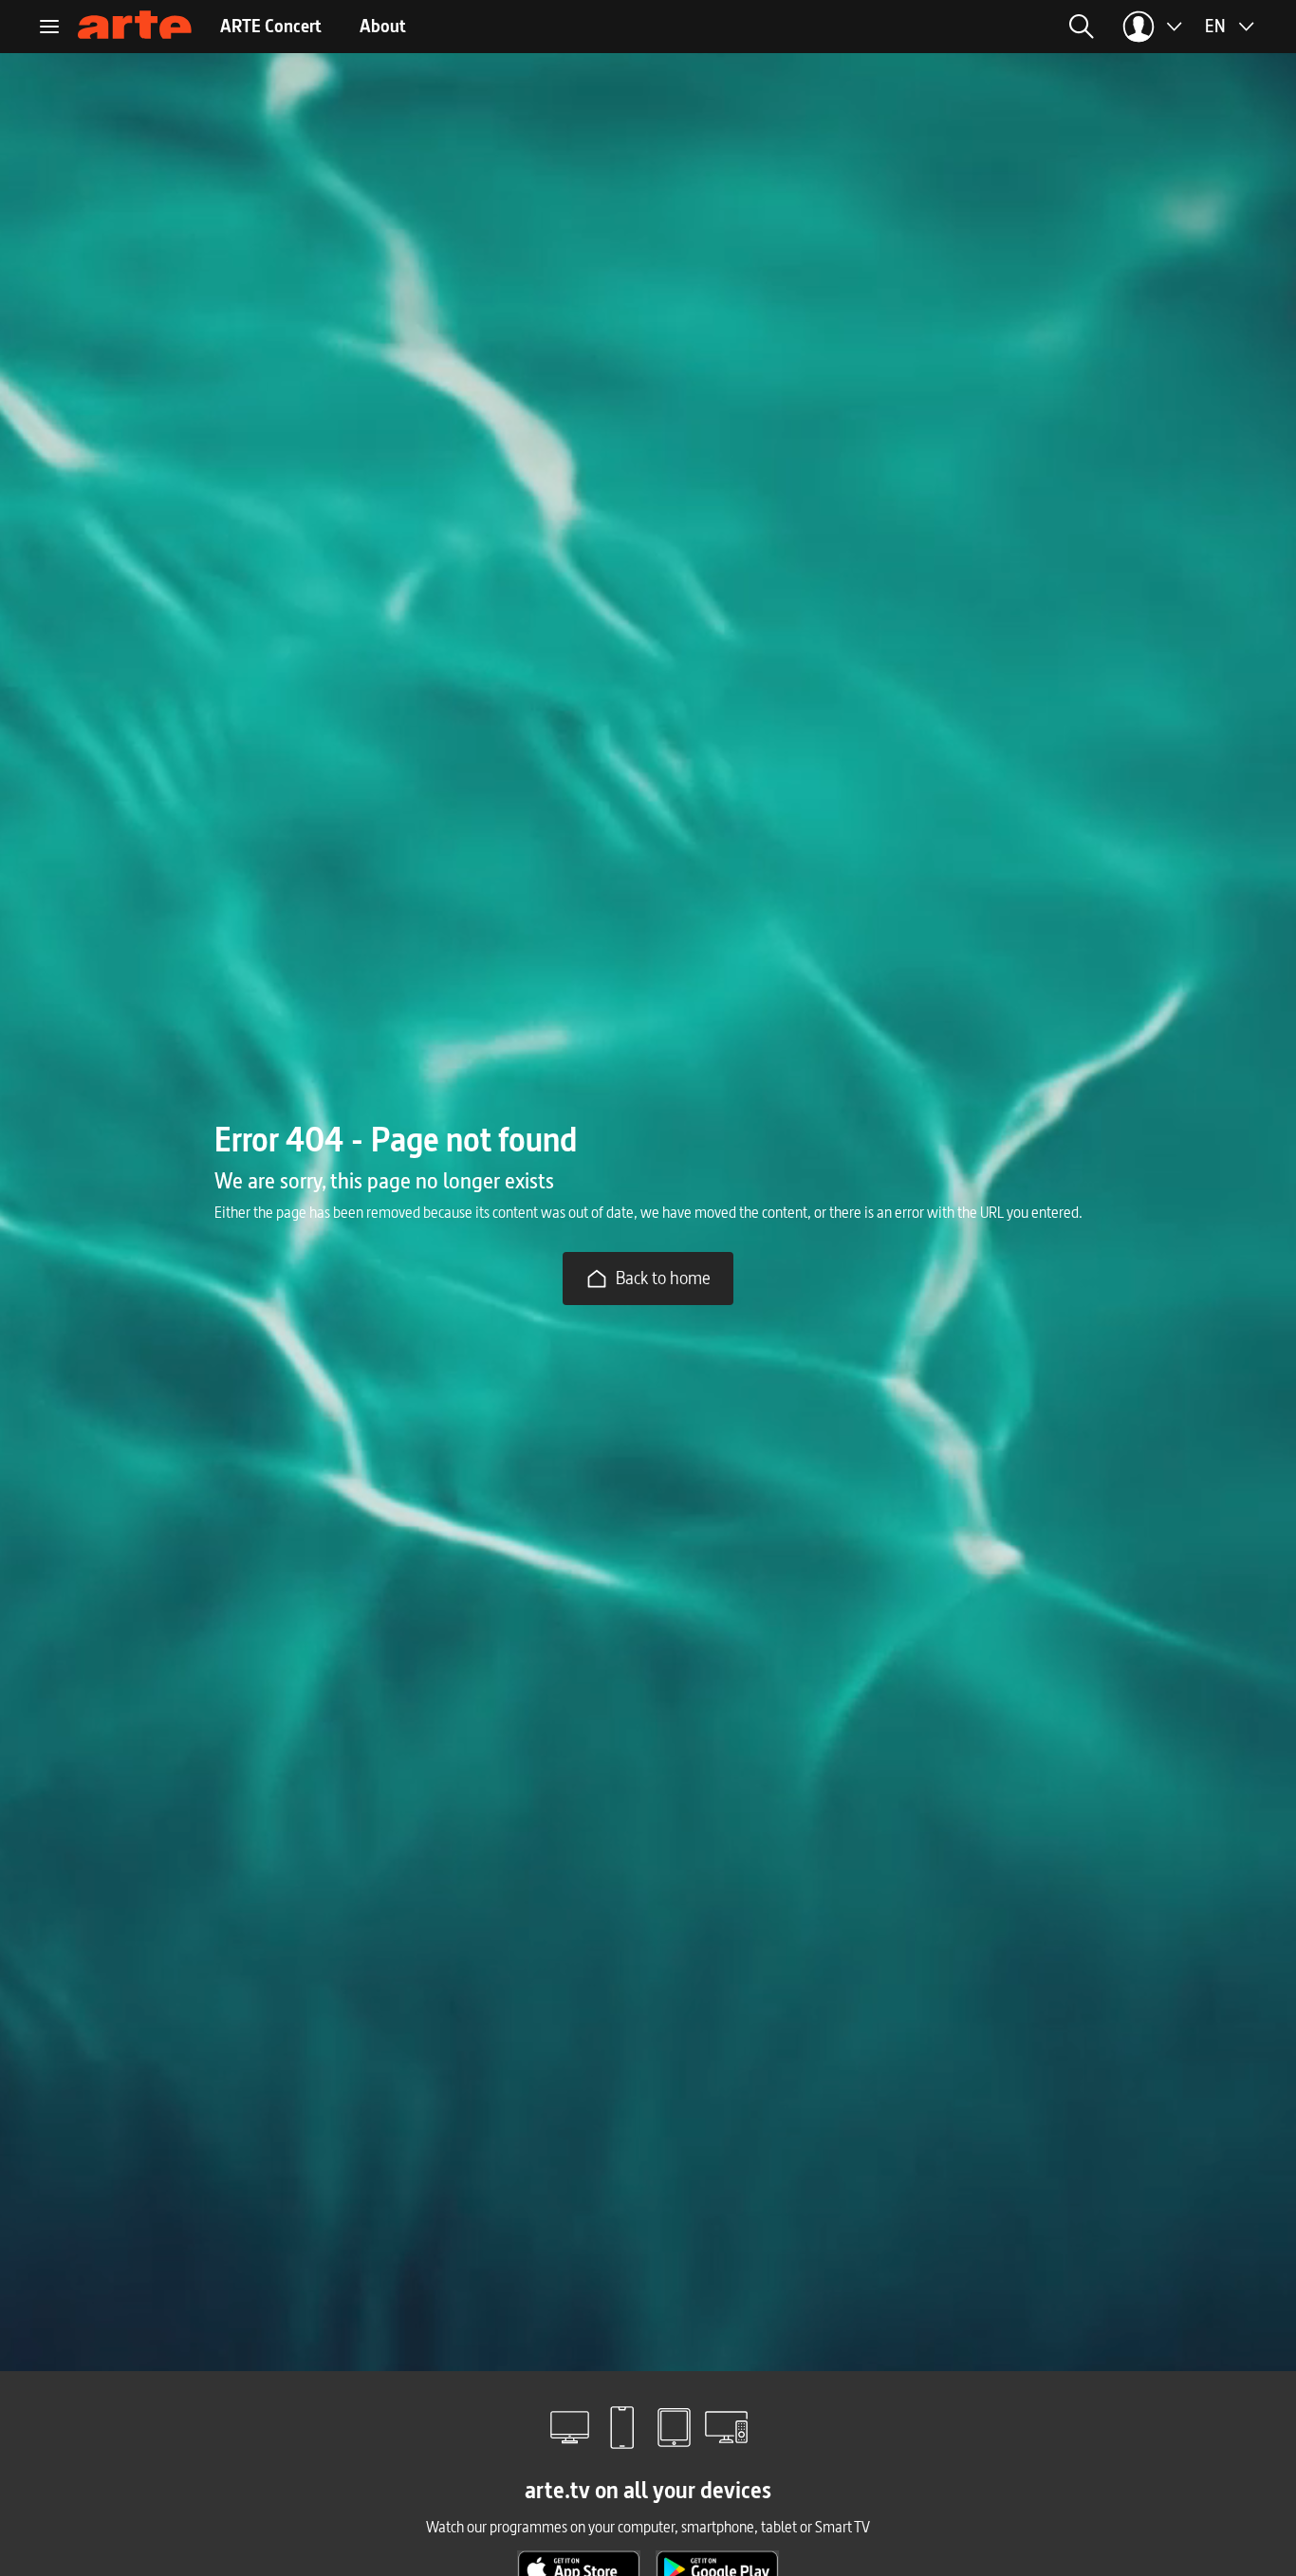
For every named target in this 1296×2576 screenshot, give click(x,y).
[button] (890, 27)
